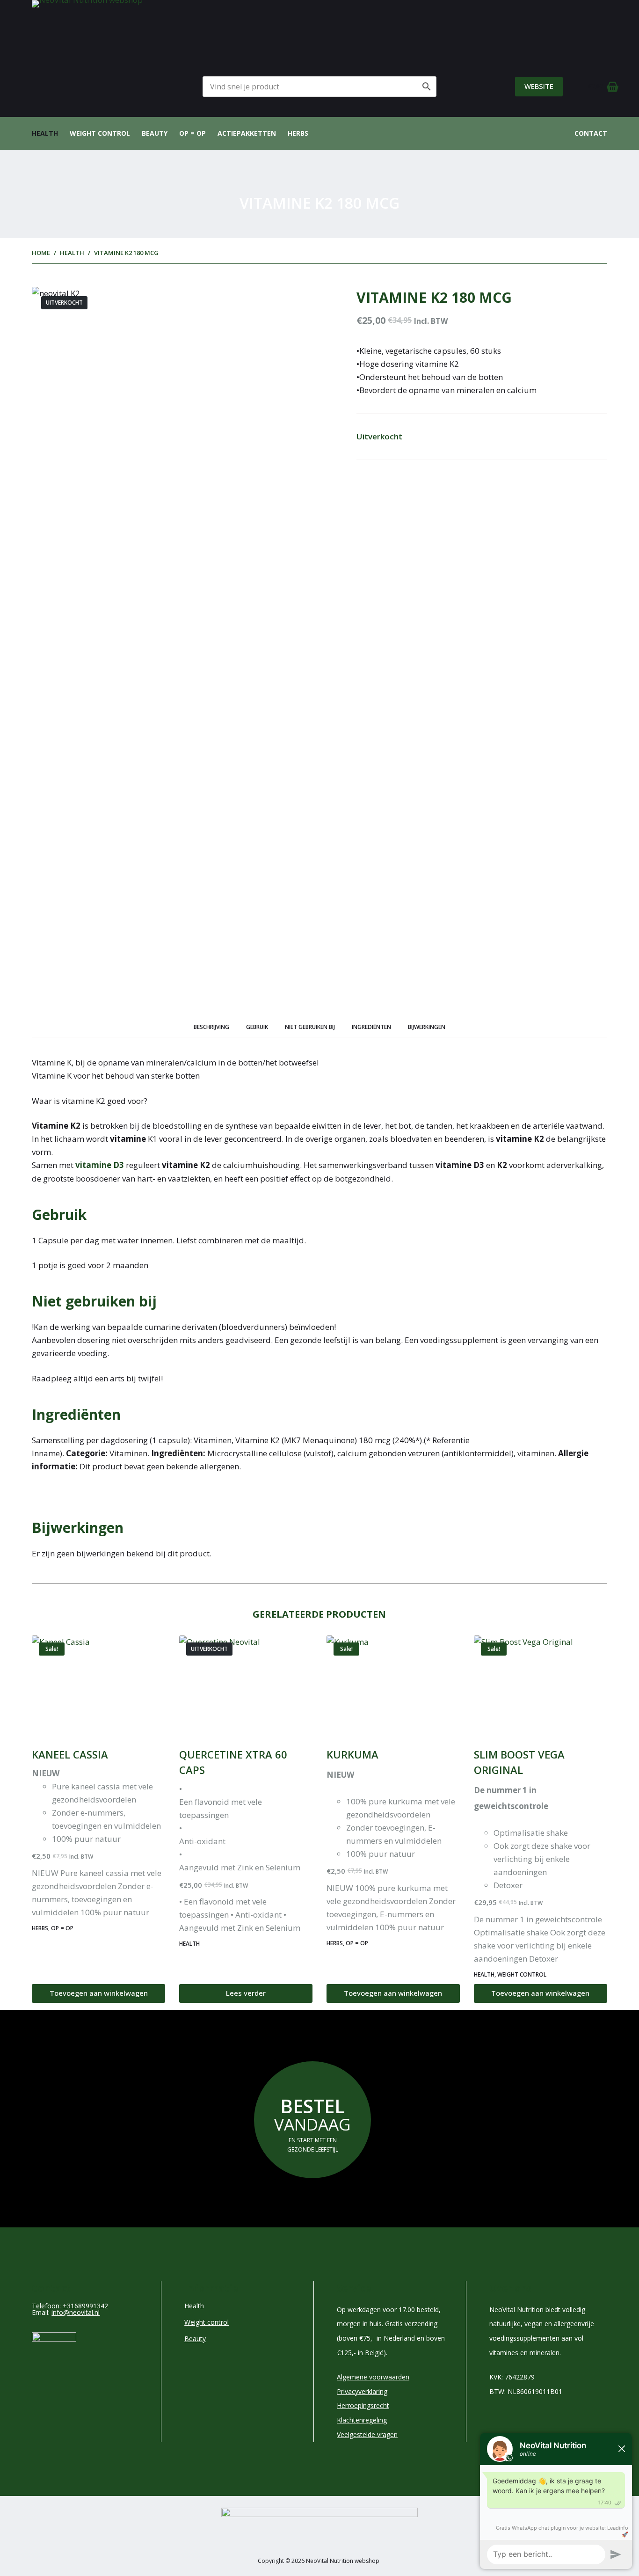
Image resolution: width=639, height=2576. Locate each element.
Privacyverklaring (362, 2391)
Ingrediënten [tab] (371, 1027)
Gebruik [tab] (257, 1027)
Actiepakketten (247, 133)
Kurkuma (352, 1754)
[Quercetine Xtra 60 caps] (246, 1686)
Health (45, 133)
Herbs (298, 133)
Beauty (155, 133)
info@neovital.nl (76, 2312)
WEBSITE (539, 86)
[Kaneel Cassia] (98, 1686)
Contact (591, 133)
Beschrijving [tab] (211, 1027)
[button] (319, 1101)
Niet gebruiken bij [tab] (310, 1027)
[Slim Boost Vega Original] (541, 1686)
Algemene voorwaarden (373, 2377)
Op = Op (62, 1928)
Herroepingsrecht (363, 2405)
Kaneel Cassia (70, 1754)
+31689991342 (85, 2306)
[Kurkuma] (393, 1686)
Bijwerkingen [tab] (427, 1027)
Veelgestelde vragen (367, 2434)
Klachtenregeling (362, 2420)
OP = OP (192, 133)
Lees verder (246, 1993)
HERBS (40, 1928)
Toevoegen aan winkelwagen (99, 1993)
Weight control (100, 133)
